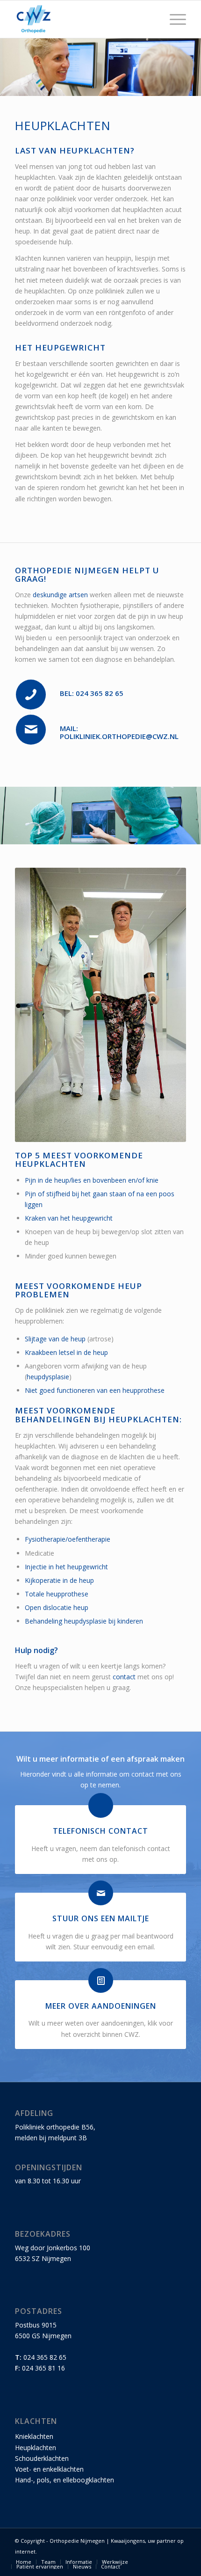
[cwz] (83, 19)
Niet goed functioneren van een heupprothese (95, 1390)
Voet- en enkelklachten (49, 2469)
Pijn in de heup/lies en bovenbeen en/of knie (92, 1180)
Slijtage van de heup (55, 1339)
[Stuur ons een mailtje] (101, 1893)
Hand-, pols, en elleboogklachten (65, 2480)
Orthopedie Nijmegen (77, 2541)
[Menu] (173, 19)
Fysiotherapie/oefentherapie (68, 1539)
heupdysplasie (48, 1377)
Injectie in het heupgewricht (66, 1567)
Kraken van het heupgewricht (69, 1218)
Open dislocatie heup (57, 1607)
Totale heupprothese (57, 1594)
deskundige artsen (60, 595)
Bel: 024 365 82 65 (92, 693)
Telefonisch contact (100, 1831)
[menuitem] (173, 19)
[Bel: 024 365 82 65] (31, 695)
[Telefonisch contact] (101, 1805)
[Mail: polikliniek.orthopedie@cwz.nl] (31, 730)
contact (124, 1677)
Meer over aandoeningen (101, 2006)
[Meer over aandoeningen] (101, 1980)
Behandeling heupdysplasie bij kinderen (84, 1621)
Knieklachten (34, 2436)
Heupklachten (36, 2448)
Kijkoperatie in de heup (59, 1580)
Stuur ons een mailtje (101, 1918)
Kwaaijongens (128, 2541)
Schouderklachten (42, 2458)
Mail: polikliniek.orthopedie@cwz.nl (119, 732)
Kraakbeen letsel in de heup (66, 1352)
